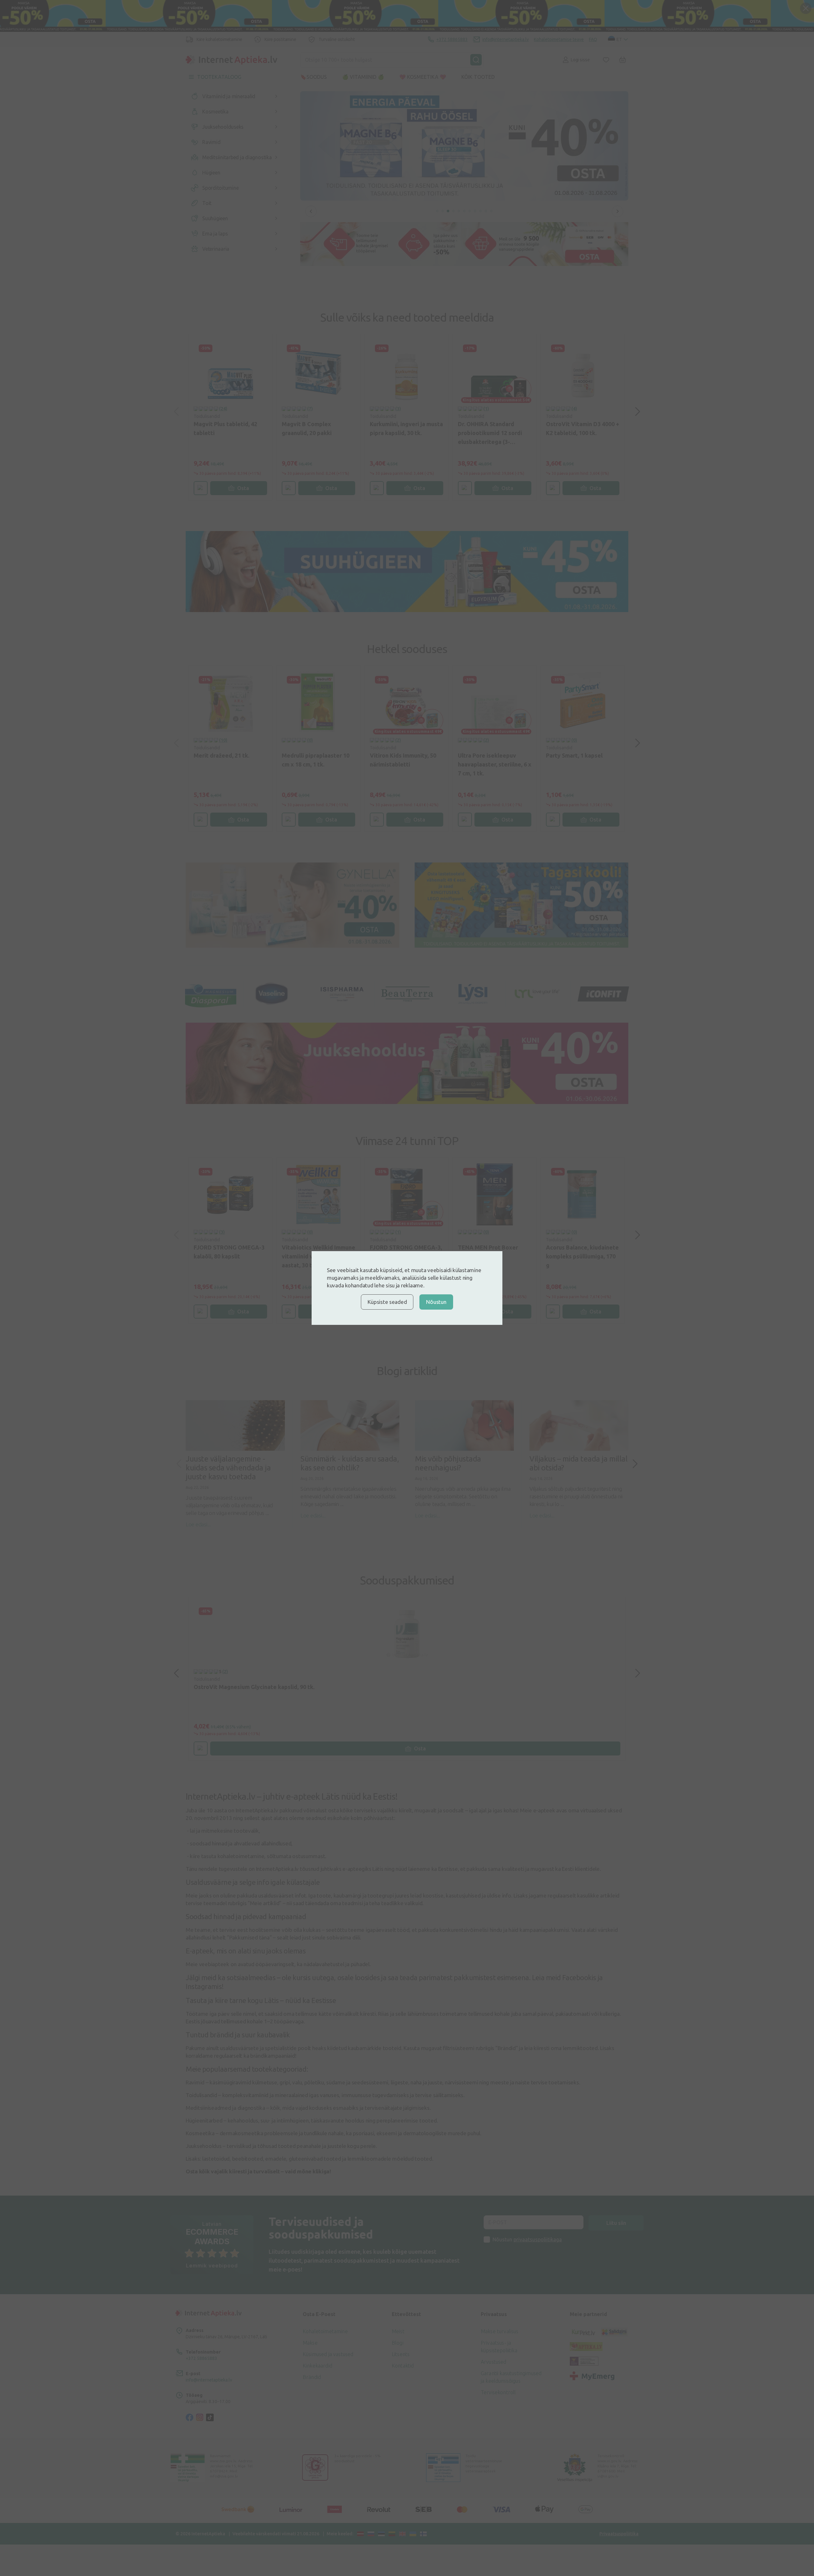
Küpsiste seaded (387, 1302)
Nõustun (436, 1302)
